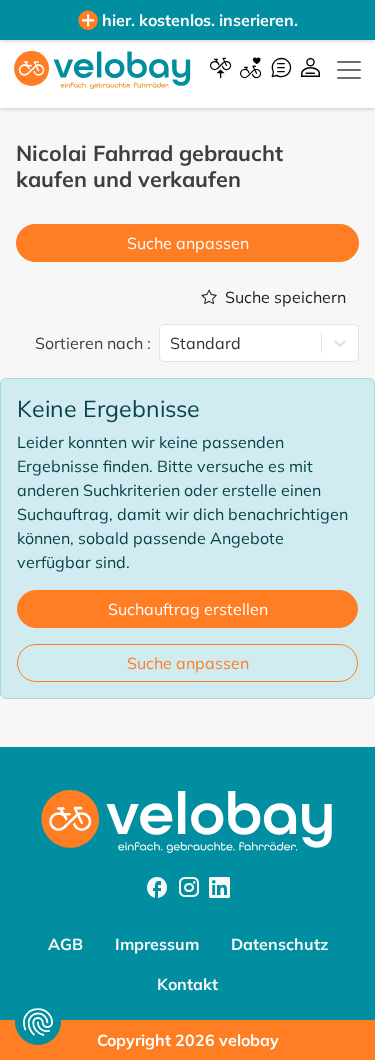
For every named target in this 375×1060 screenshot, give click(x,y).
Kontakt (187, 984)
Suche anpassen (188, 243)
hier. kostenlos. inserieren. (200, 20)
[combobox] (172, 343)
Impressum (157, 944)
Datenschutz (279, 944)
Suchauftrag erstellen (188, 609)
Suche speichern (285, 297)
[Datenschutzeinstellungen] (38, 1022)
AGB (65, 944)
